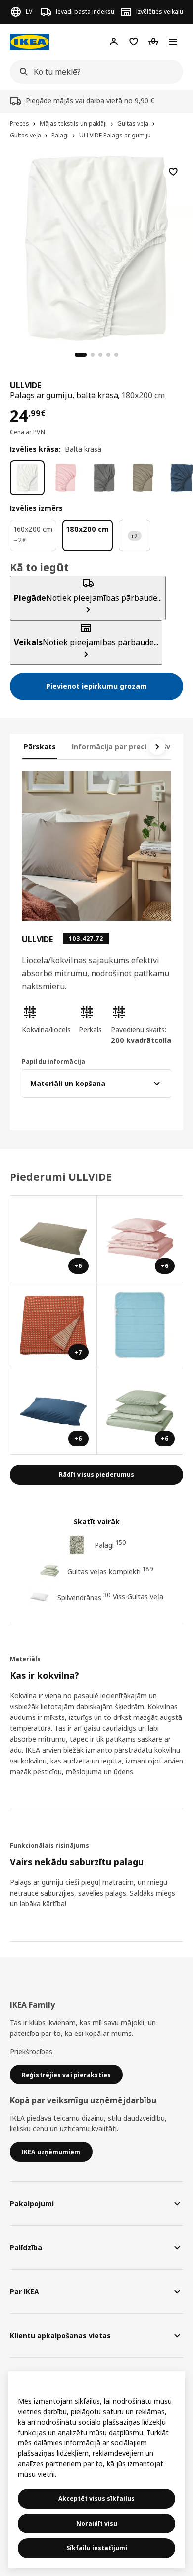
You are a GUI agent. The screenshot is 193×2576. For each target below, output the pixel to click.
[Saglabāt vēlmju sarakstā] (173, 172)
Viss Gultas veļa (138, 1597)
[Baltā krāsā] (27, 478)
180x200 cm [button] (143, 395)
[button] (46, 1020)
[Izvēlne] (173, 42)
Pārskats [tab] (40, 746)
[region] (96, 247)
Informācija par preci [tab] (109, 746)
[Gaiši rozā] (66, 478)
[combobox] (94, 72)
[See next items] (157, 747)
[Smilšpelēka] (143, 478)
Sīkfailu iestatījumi (97, 2548)
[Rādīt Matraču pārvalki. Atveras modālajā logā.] (140, 1326)
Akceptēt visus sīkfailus (96, 2499)
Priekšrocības (31, 2052)
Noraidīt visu (97, 2523)
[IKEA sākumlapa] (30, 42)
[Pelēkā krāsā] (104, 478)
